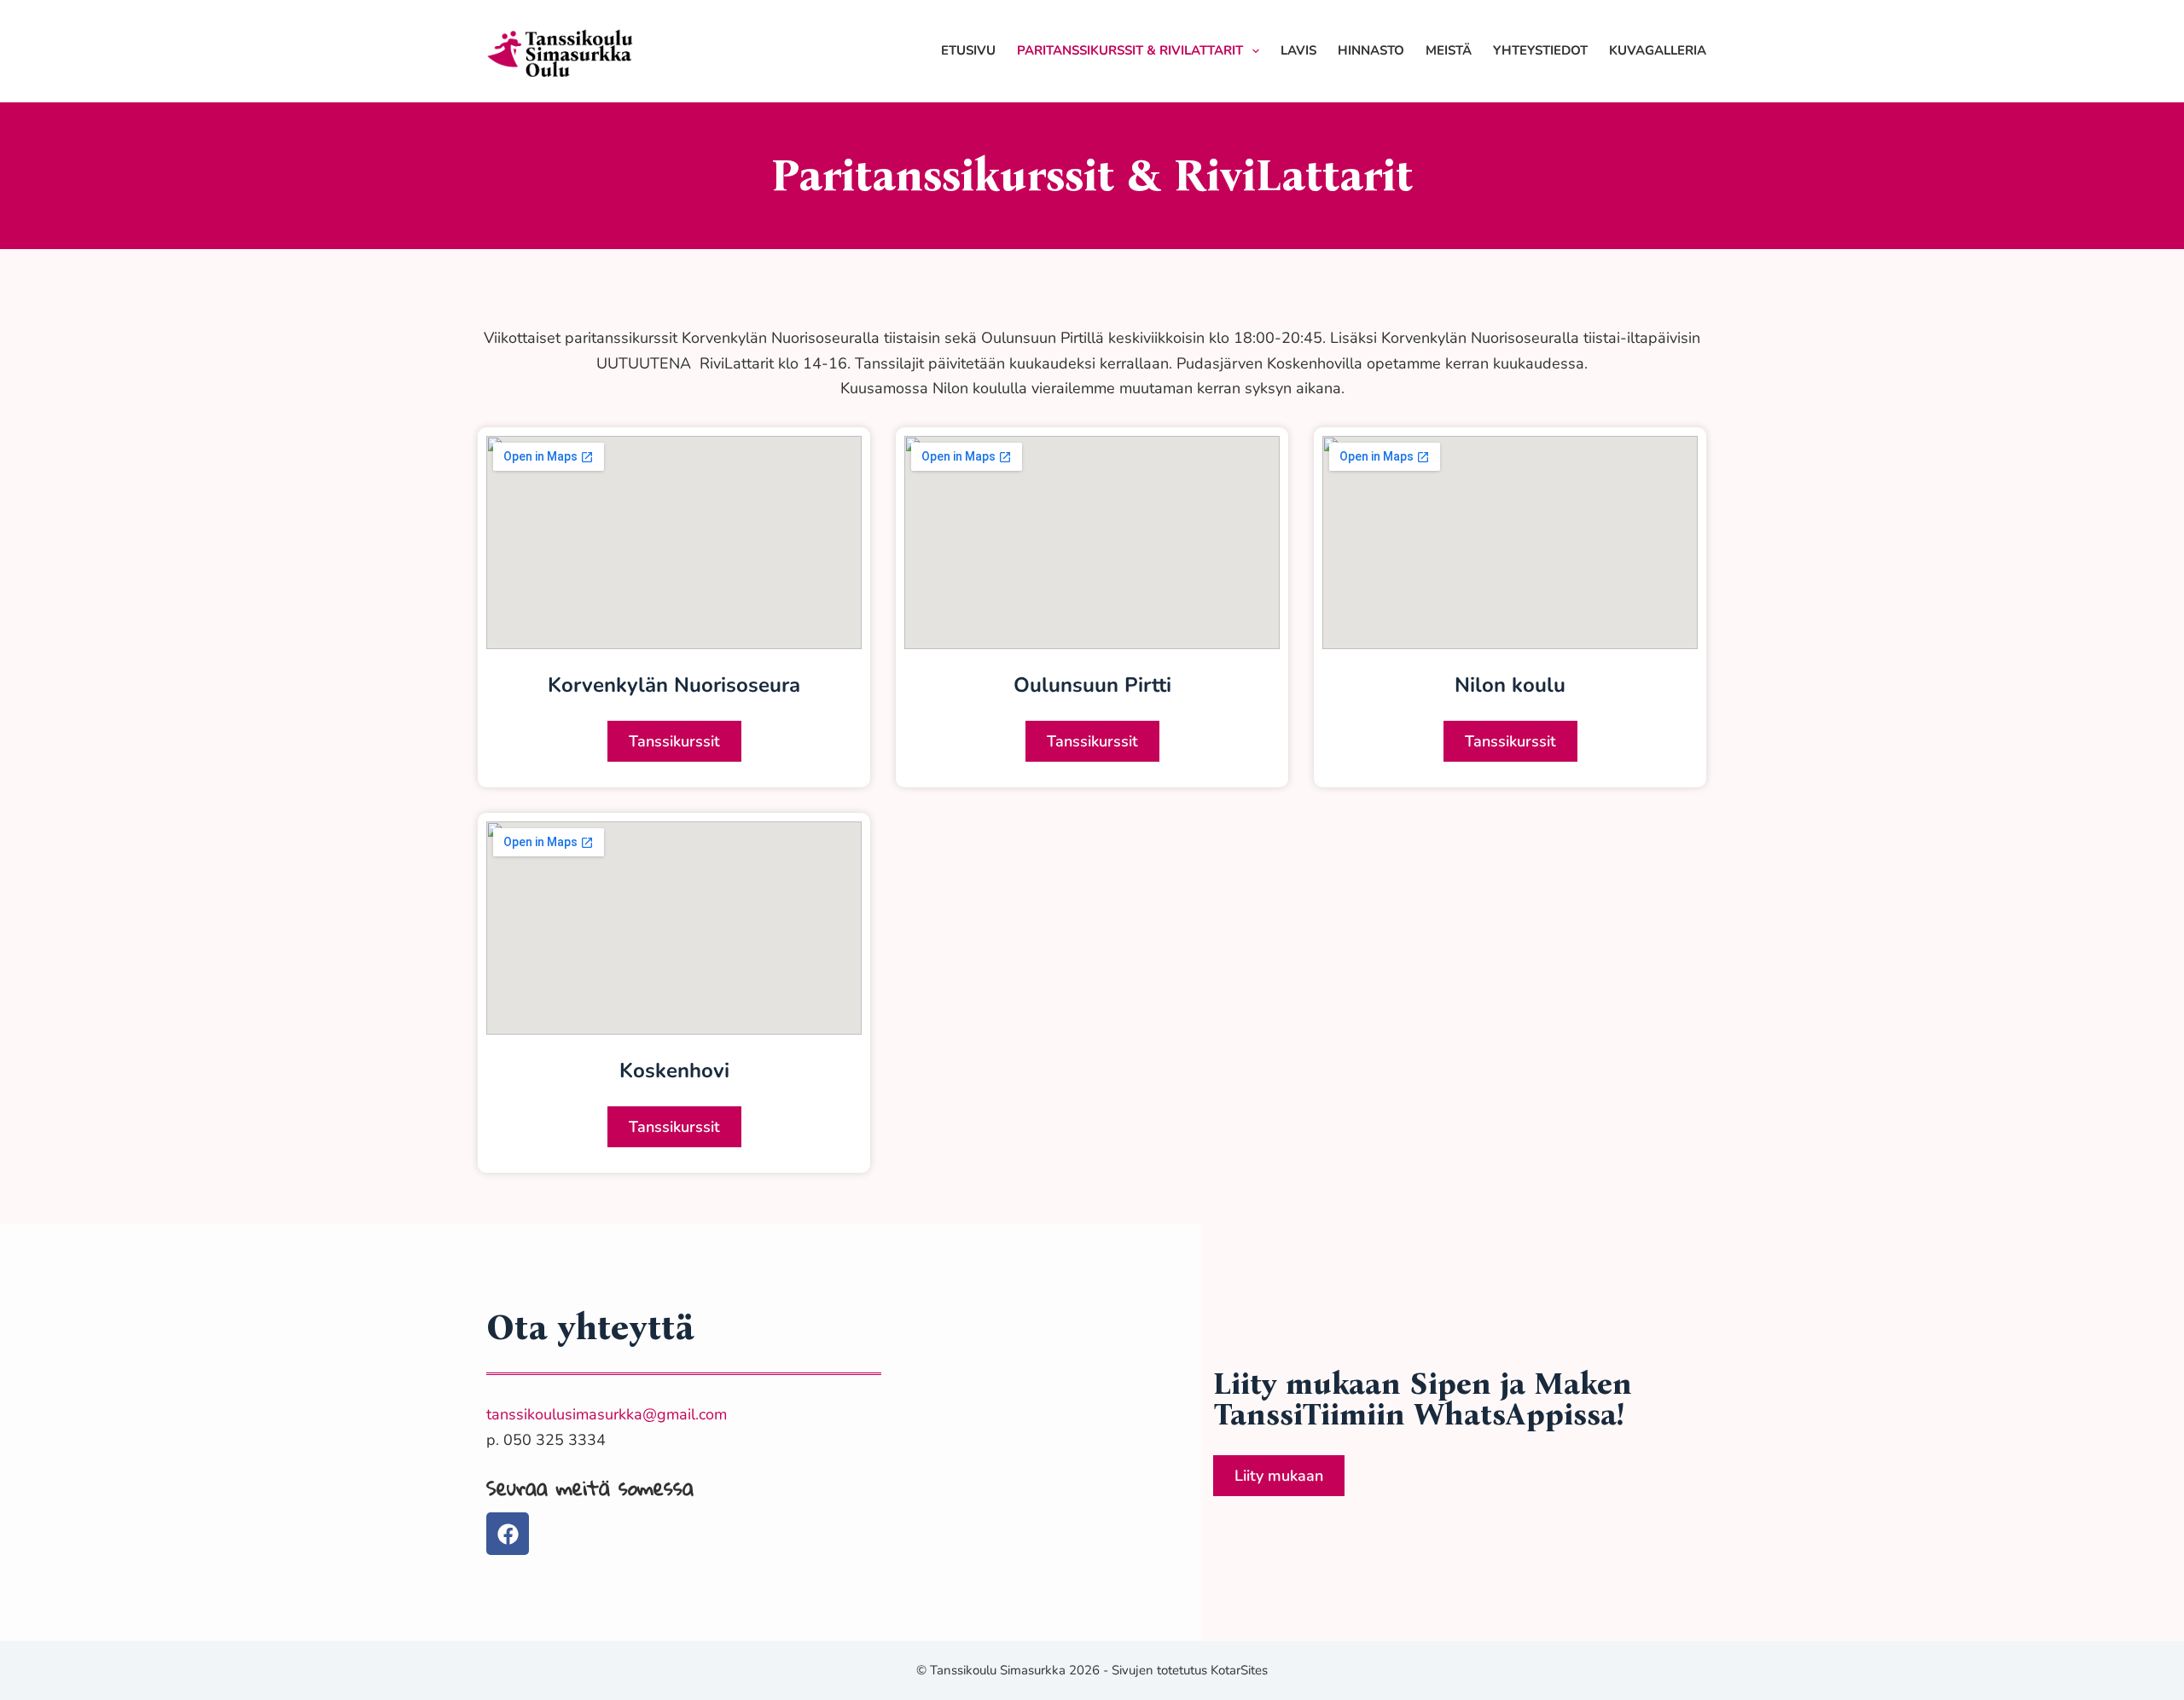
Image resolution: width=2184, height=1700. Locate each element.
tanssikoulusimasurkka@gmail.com (607, 1414)
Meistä (1449, 50)
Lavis (1298, 50)
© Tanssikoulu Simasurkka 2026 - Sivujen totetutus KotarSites (1092, 1670)
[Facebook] (508, 1534)
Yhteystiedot (1540, 50)
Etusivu (968, 50)
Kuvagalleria (1658, 50)
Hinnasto (1371, 50)
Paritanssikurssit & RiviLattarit (1130, 50)
